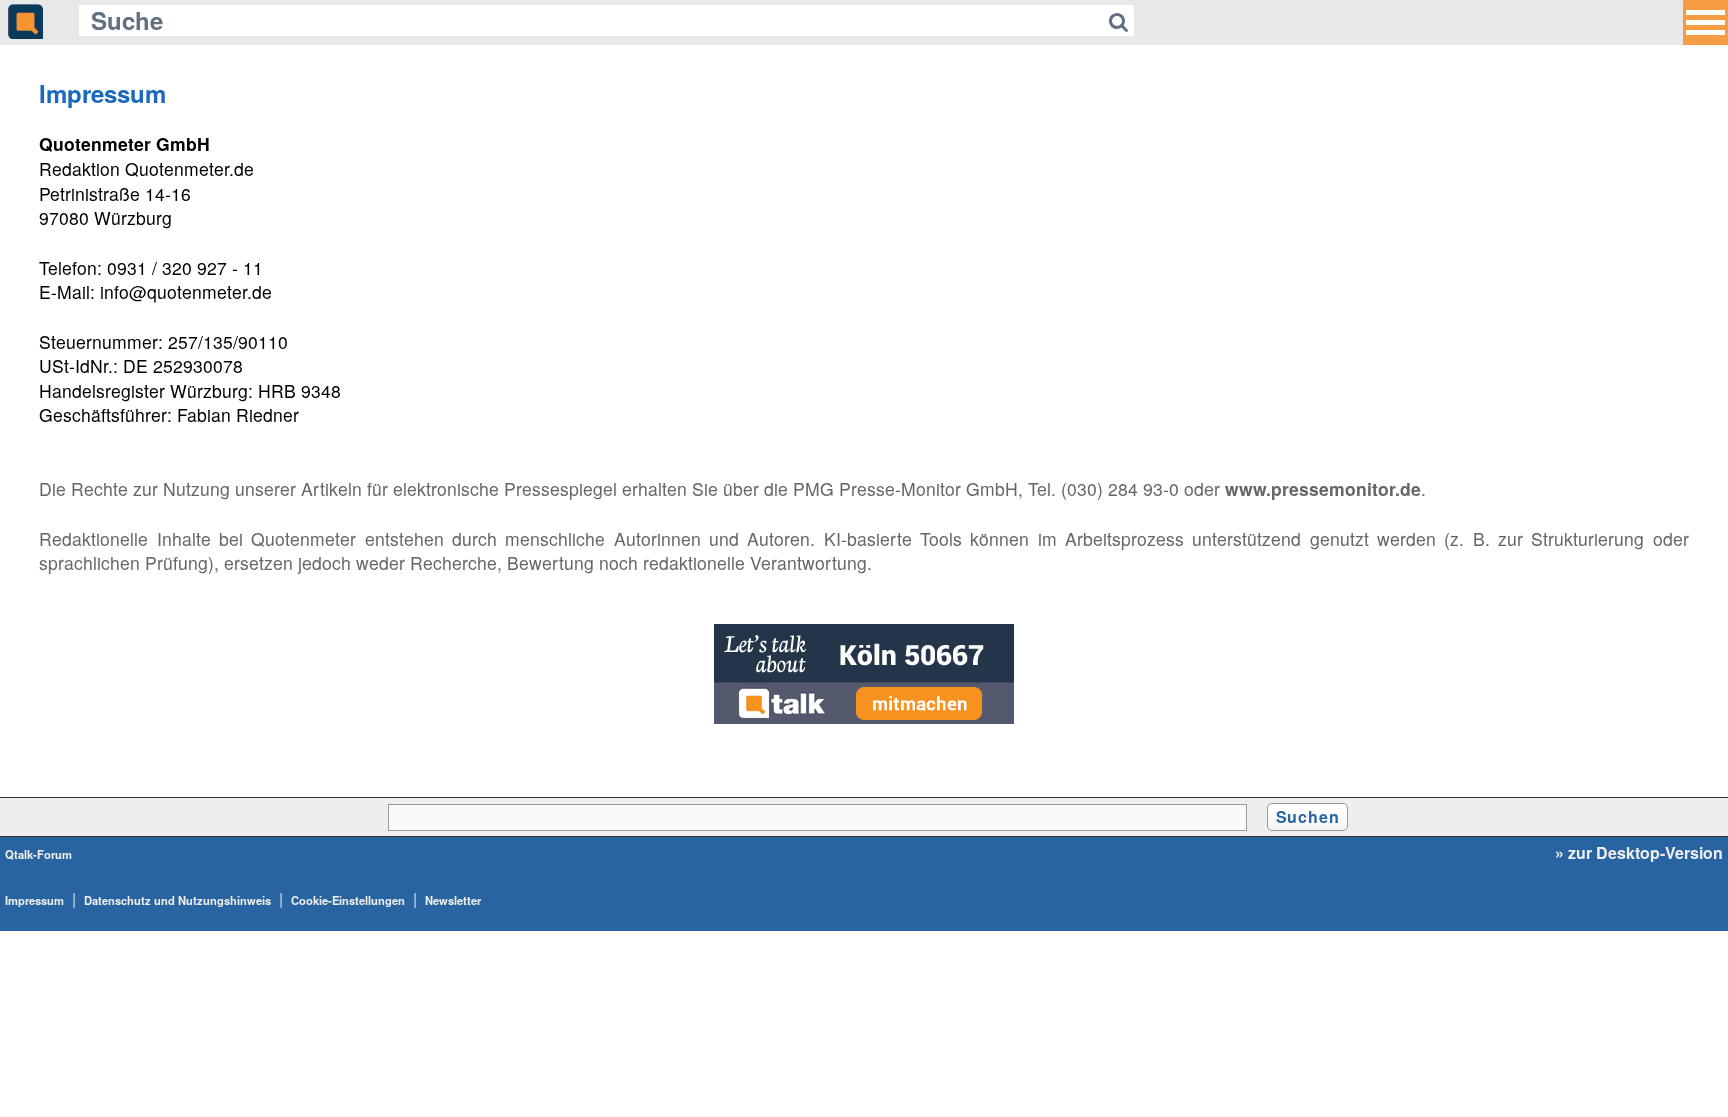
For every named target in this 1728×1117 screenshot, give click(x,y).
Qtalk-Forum (38, 854)
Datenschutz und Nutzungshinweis (177, 900)
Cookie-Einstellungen (348, 900)
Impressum (34, 900)
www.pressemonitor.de (1323, 488)
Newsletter (453, 900)
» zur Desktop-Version (1639, 853)
